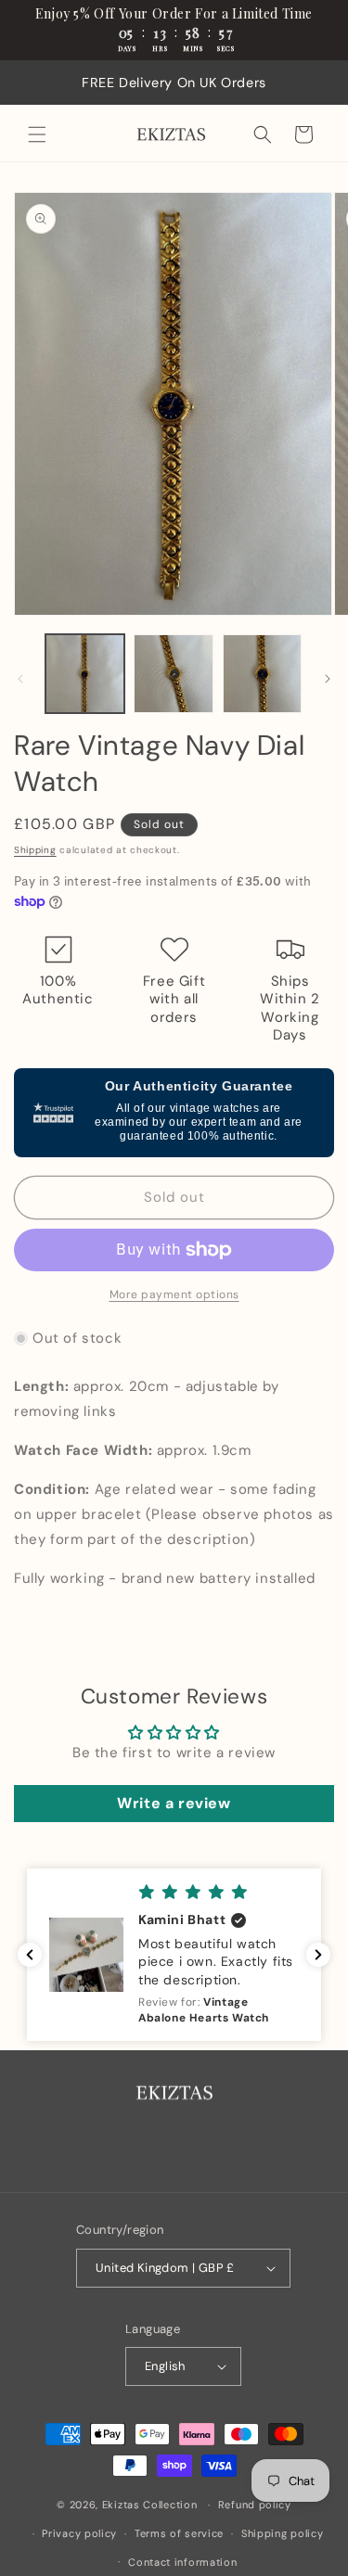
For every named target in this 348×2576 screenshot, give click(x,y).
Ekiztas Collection (150, 2505)
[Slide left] (20, 679)
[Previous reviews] (30, 1955)
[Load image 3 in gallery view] (262, 674)
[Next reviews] (318, 1955)
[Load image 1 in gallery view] (85, 674)
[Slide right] (328, 679)
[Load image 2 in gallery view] (173, 674)
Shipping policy (283, 2533)
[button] (37, 134)
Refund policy (255, 2505)
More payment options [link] (174, 1294)
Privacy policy (79, 2533)
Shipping (35, 850)
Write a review (174, 1803)
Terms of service (179, 2533)
